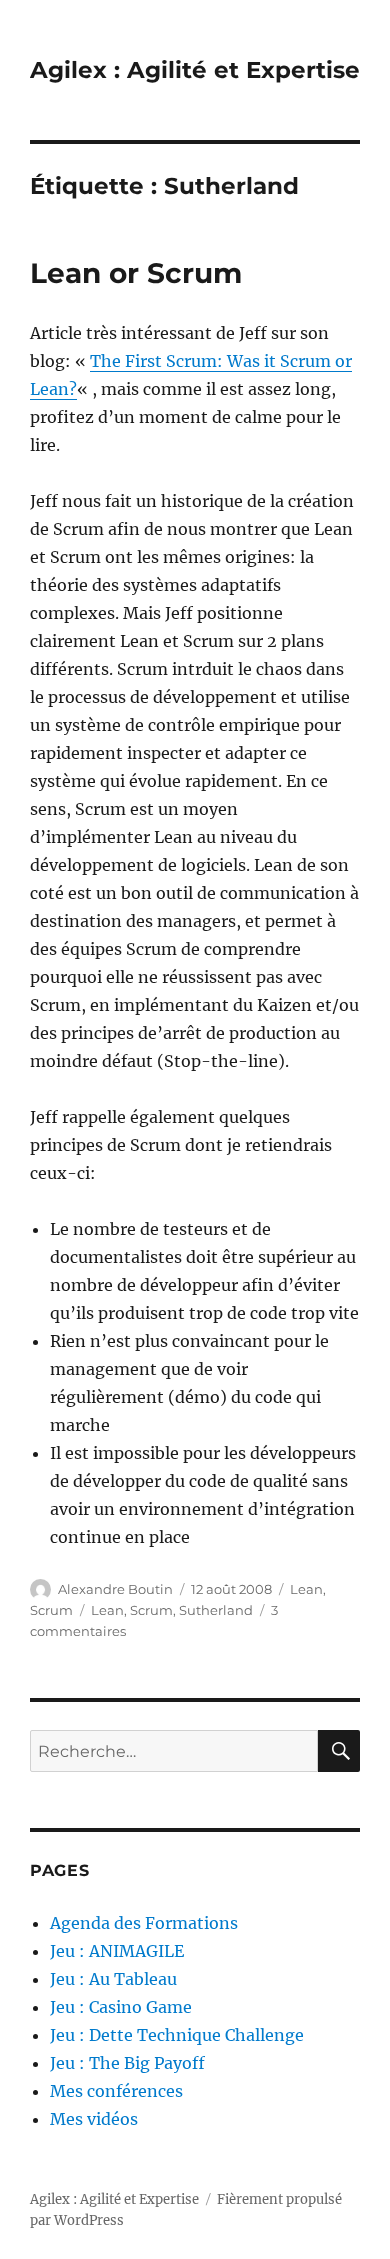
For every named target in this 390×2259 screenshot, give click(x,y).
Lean (306, 1589)
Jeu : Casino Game (121, 2007)
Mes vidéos (94, 2119)
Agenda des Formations (144, 1923)
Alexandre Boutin (115, 1589)
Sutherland (216, 1610)
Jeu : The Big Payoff (127, 2063)
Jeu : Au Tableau (113, 1979)
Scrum (51, 1610)
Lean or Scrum (136, 273)
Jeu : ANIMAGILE (117, 1951)
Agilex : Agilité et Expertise (195, 70)
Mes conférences (116, 2091)
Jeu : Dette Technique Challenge (177, 2035)
